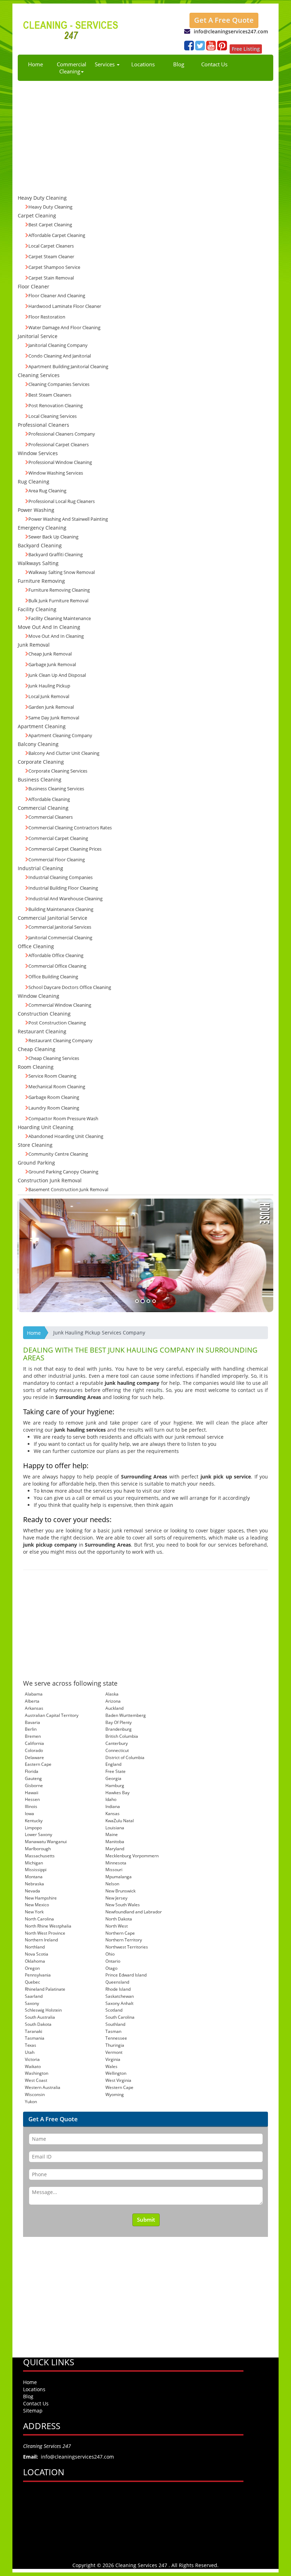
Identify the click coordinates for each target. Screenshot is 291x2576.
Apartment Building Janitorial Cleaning (68, 366)
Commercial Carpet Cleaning (58, 838)
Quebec (32, 1982)
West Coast (36, 2080)
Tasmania (35, 2038)
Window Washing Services (56, 473)
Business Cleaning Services (56, 789)
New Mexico (37, 1905)
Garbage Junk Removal (52, 664)
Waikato (33, 2066)
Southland (115, 2024)
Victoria (32, 2059)
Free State (116, 1771)
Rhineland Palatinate (45, 1989)
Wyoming (115, 2094)
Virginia (113, 2059)
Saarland (34, 1996)
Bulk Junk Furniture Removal (58, 601)
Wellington (116, 2073)
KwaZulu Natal (120, 1821)
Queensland (117, 1982)
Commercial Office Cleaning (57, 966)
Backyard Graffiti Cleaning (56, 554)
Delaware (34, 1757)
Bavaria (32, 1722)
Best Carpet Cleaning (50, 225)
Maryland (115, 1849)
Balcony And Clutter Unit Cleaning (64, 753)
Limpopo (33, 1828)
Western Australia (43, 2087)
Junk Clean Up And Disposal (57, 675)
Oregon (32, 1968)
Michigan (34, 1863)
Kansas (112, 1814)
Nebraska (34, 1884)
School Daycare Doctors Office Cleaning (70, 987)
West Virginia (118, 2080)
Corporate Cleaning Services (58, 771)
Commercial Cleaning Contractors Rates (70, 828)
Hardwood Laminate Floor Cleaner (65, 306)
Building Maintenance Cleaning (61, 909)
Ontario (113, 1961)
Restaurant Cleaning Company (61, 1040)
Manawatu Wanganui (46, 1842)
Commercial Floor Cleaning (57, 859)
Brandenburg (119, 1729)
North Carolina (39, 1919)
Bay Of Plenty (119, 1722)
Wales (111, 2066)
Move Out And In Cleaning (56, 636)
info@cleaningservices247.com (231, 31)
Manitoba (115, 1842)
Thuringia (115, 2045)
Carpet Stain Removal (51, 278)
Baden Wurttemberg (126, 1715)
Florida (32, 1771)
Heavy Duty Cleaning (50, 207)
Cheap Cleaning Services (54, 1058)
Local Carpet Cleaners (51, 246)
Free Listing (246, 49)
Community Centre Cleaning (58, 1154)
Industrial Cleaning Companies (61, 877)
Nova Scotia (37, 1954)
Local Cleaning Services (53, 416)
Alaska (112, 1694)
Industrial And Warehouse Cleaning (65, 899)
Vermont (114, 2052)
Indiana (113, 1806)
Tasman (113, 2031)
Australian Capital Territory (52, 1715)
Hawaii (32, 1793)
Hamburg (115, 1785)
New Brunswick (120, 1891)
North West (117, 1926)
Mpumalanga (119, 1877)
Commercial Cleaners (51, 817)
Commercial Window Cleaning (60, 1005)
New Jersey (116, 1898)
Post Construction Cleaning (57, 1023)
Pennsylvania (38, 1975)
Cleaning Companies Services (59, 384)
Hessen (32, 1799)
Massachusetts (40, 1856)
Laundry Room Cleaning (54, 1108)
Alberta (32, 1701)
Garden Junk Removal (51, 707)
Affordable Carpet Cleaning (57, 235)
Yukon (31, 2102)
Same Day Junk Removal (54, 718)
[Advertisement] (145, 134)
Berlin (31, 1729)
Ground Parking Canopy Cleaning (63, 1172)
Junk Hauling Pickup (49, 686)
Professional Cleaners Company (62, 434)
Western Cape (119, 2087)
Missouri (114, 1870)
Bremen (33, 1736)
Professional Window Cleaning (60, 462)
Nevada (32, 1891)
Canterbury (117, 1743)
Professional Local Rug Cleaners (62, 501)
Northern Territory (124, 1940)
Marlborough (38, 1849)
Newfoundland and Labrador (134, 1912)
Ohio (110, 1954)
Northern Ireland (41, 1940)
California (34, 1743)
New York (34, 1912)
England (113, 1764)
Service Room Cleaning (52, 1076)
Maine (112, 1834)
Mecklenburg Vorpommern (132, 1856)
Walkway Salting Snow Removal (62, 572)
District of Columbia (125, 1757)
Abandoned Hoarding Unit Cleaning (66, 1136)
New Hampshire (41, 1898)
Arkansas (34, 1708)
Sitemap (33, 2411)
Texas (31, 2045)
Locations (143, 64)
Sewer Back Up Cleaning (53, 537)
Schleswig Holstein (43, 2010)
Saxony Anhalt (119, 2003)
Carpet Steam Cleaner (51, 256)
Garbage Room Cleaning (54, 1097)
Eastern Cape (38, 1764)
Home (35, 64)
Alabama (34, 1694)
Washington (37, 2073)
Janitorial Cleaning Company (58, 345)
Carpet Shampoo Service (54, 267)
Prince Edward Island (126, 1975)
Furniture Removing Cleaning (59, 590)
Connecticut (117, 1750)
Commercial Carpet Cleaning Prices (65, 849)
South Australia (40, 2017)
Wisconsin (35, 2094)
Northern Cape (120, 1933)
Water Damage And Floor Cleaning (64, 327)
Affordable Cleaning (49, 799)
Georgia (113, 1778)
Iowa (29, 1814)
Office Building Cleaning (53, 977)
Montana (34, 1877)
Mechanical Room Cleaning (57, 1087)
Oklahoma (35, 1961)
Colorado (34, 1750)
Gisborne (34, 1785)
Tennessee (116, 2038)
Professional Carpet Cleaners (59, 444)
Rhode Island (118, 1989)
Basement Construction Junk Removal (68, 1189)
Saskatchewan (120, 1996)
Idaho (111, 1799)
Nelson (112, 1884)
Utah (30, 2052)
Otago (111, 1968)
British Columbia (122, 1736)
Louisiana (115, 1828)
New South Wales (123, 1905)
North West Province (45, 1933)
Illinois (31, 1806)
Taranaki (34, 2031)
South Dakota (38, 2024)
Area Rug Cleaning (47, 491)
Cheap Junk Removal (50, 654)
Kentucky (34, 1821)
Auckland (114, 1708)
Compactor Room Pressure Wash (63, 1118)
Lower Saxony (39, 1834)
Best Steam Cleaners (50, 395)
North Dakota (119, 1919)
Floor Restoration (47, 317)
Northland (35, 1947)
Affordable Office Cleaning (56, 955)
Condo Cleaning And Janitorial (60, 356)
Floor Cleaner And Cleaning (57, 295)
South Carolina (120, 2017)
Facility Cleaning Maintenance (60, 618)
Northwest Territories (127, 1947)
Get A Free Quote (224, 20)
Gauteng (33, 1778)
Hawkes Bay (117, 1793)
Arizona (113, 1701)
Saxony (32, 2003)
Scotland (114, 2010)
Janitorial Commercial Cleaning (60, 938)
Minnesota (116, 1863)
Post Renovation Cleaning (56, 405)
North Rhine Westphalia (48, 1926)
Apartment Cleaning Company (60, 735)
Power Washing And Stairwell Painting (68, 519)
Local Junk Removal (49, 696)
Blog (179, 64)
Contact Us (214, 64)
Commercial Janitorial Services (60, 927)
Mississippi (36, 1870)
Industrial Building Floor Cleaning (63, 888)
